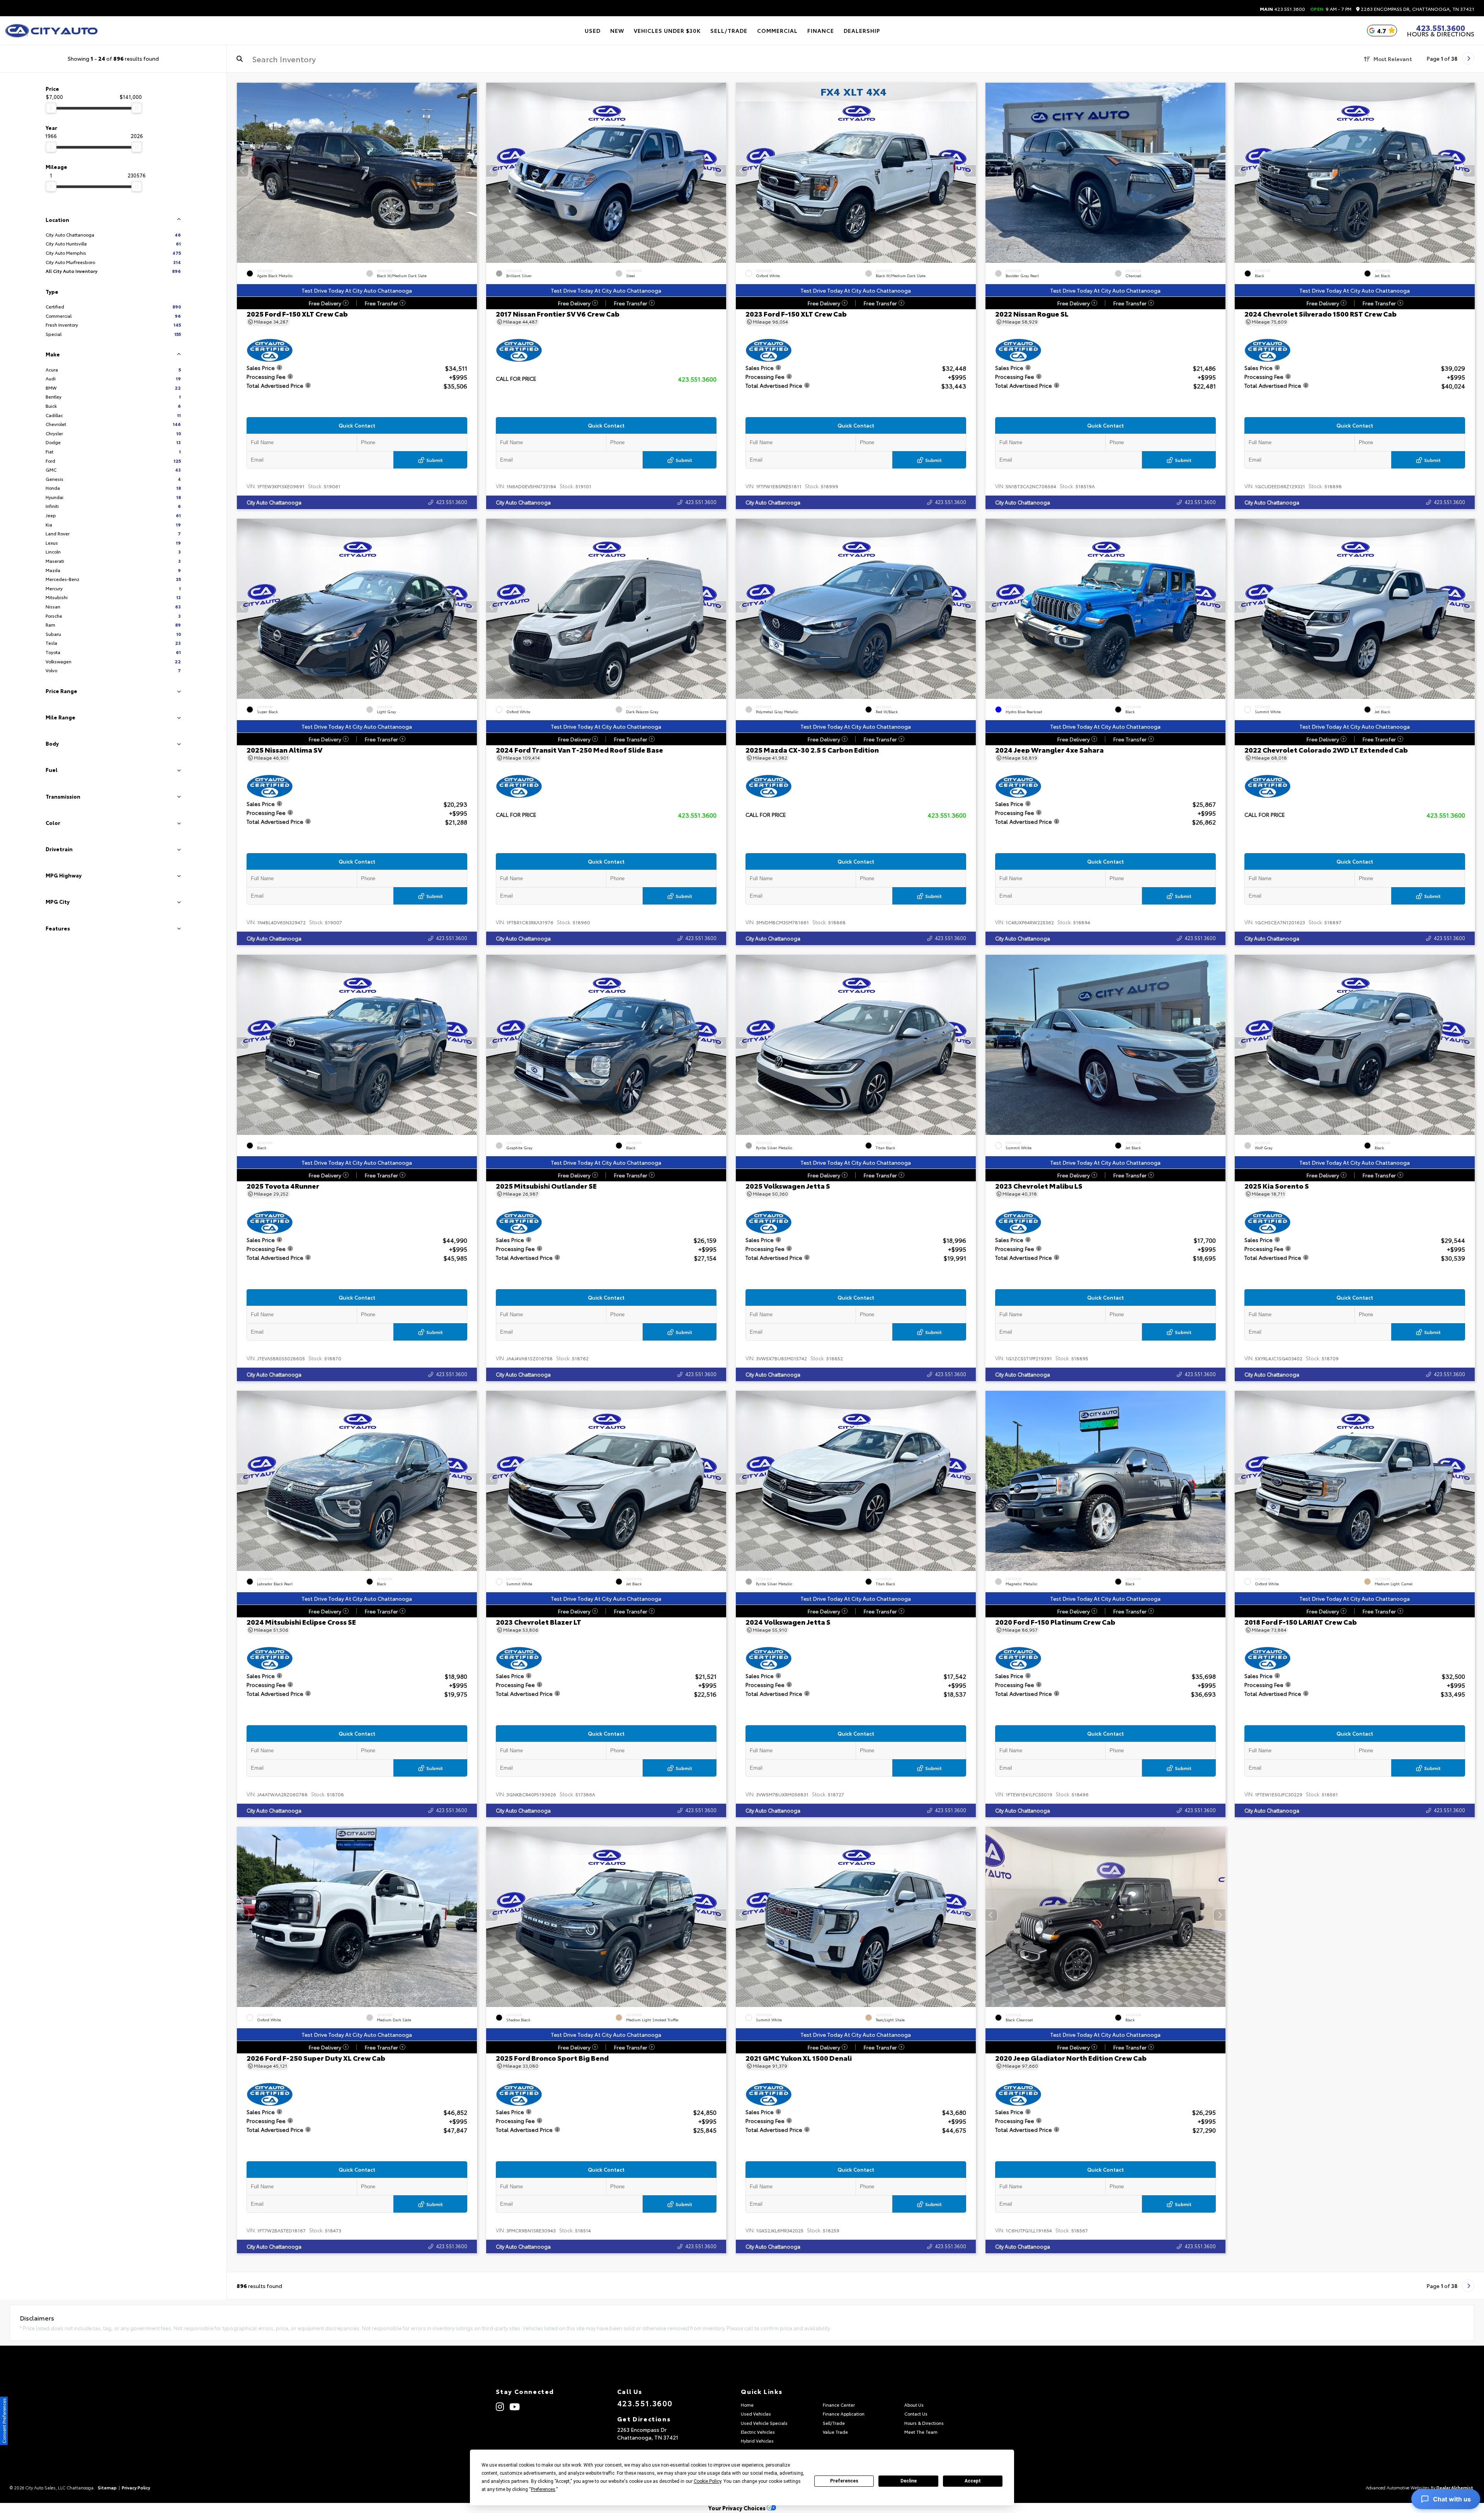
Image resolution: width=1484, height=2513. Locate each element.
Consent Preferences (4, 2421)
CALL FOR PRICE (516, 379)
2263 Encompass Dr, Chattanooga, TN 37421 (1417, 9)
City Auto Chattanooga (274, 502)
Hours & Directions (1441, 34)
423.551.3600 (1282, 9)
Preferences (844, 2481)
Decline (909, 2481)
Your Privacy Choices (738, 2508)
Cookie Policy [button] (707, 2481)
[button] (471, 171)
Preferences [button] (543, 2489)
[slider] (51, 108)
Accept (973, 2481)
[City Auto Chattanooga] (51, 31)
